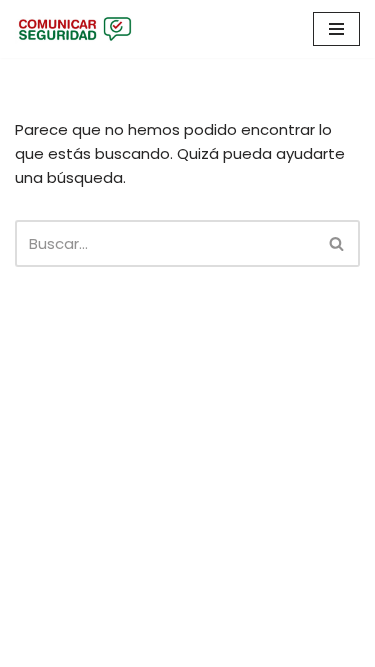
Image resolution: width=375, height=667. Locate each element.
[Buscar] (337, 243)
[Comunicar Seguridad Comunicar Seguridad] (75, 29)
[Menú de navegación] (336, 29)
